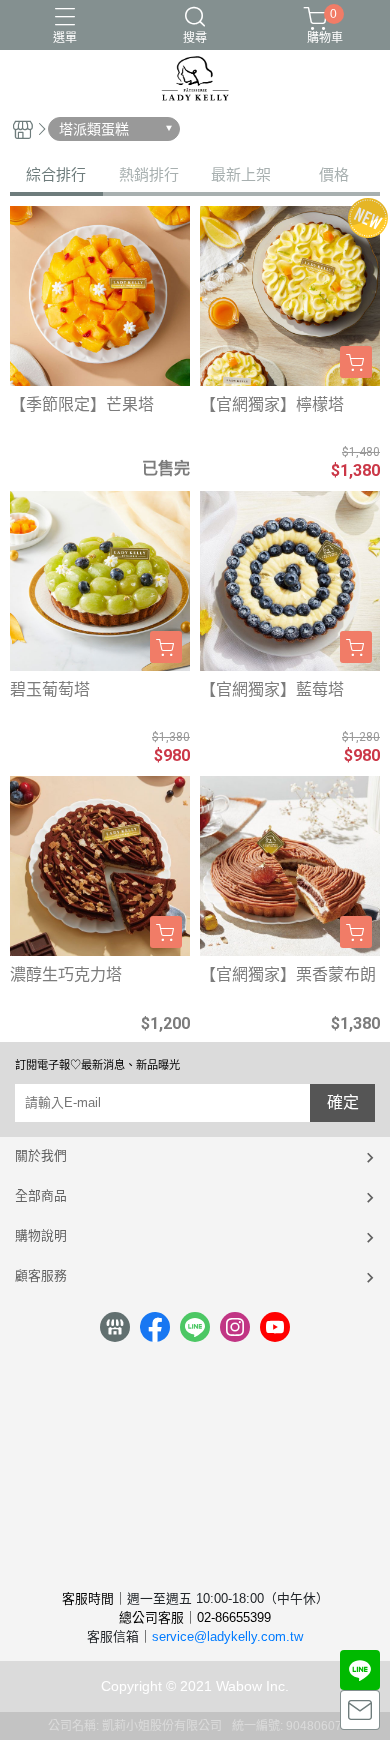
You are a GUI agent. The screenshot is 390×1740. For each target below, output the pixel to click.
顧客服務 (41, 1275)
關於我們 (41, 1155)
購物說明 (41, 1235)
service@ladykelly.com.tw (227, 1636)
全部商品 (41, 1195)
